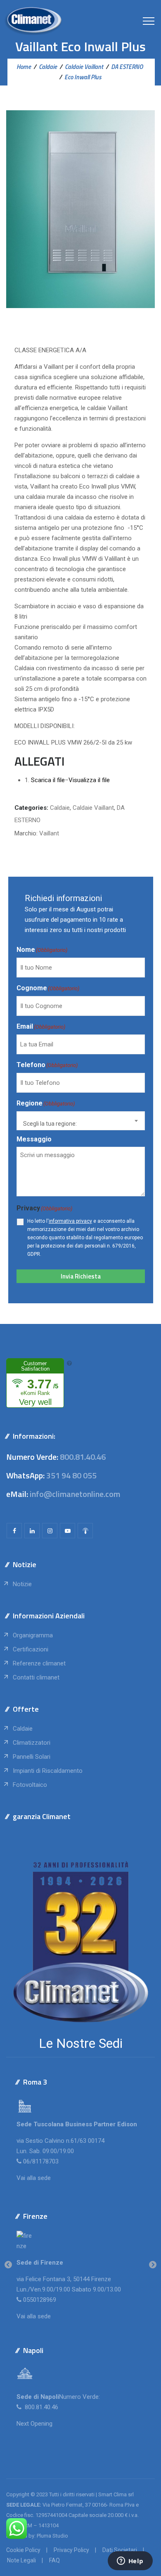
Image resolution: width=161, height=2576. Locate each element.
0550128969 (40, 2300)
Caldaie (60, 808)
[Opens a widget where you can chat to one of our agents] (130, 2562)
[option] (80, 2265)
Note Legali (21, 2560)
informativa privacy (70, 1221)
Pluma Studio (52, 2536)
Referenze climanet (39, 1663)
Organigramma (33, 1635)
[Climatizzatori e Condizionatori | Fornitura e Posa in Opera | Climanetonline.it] (33, 21)
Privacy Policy (71, 2550)
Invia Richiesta (81, 1276)
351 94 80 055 (71, 1475)
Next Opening (34, 2424)
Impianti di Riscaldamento (48, 1771)
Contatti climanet (36, 1677)
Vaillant (49, 833)
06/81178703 (41, 2161)
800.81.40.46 (83, 1457)
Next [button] (153, 2265)
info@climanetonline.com (75, 1494)
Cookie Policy (23, 2550)
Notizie (22, 1584)
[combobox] (81, 1121)
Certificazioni (31, 1649)
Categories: (31, 808)
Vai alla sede (34, 2178)
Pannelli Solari (32, 1757)
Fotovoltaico (30, 1785)
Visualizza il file (89, 780)
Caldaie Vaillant (93, 808)
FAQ (54, 2560)
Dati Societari (120, 2550)
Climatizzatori (32, 1743)
